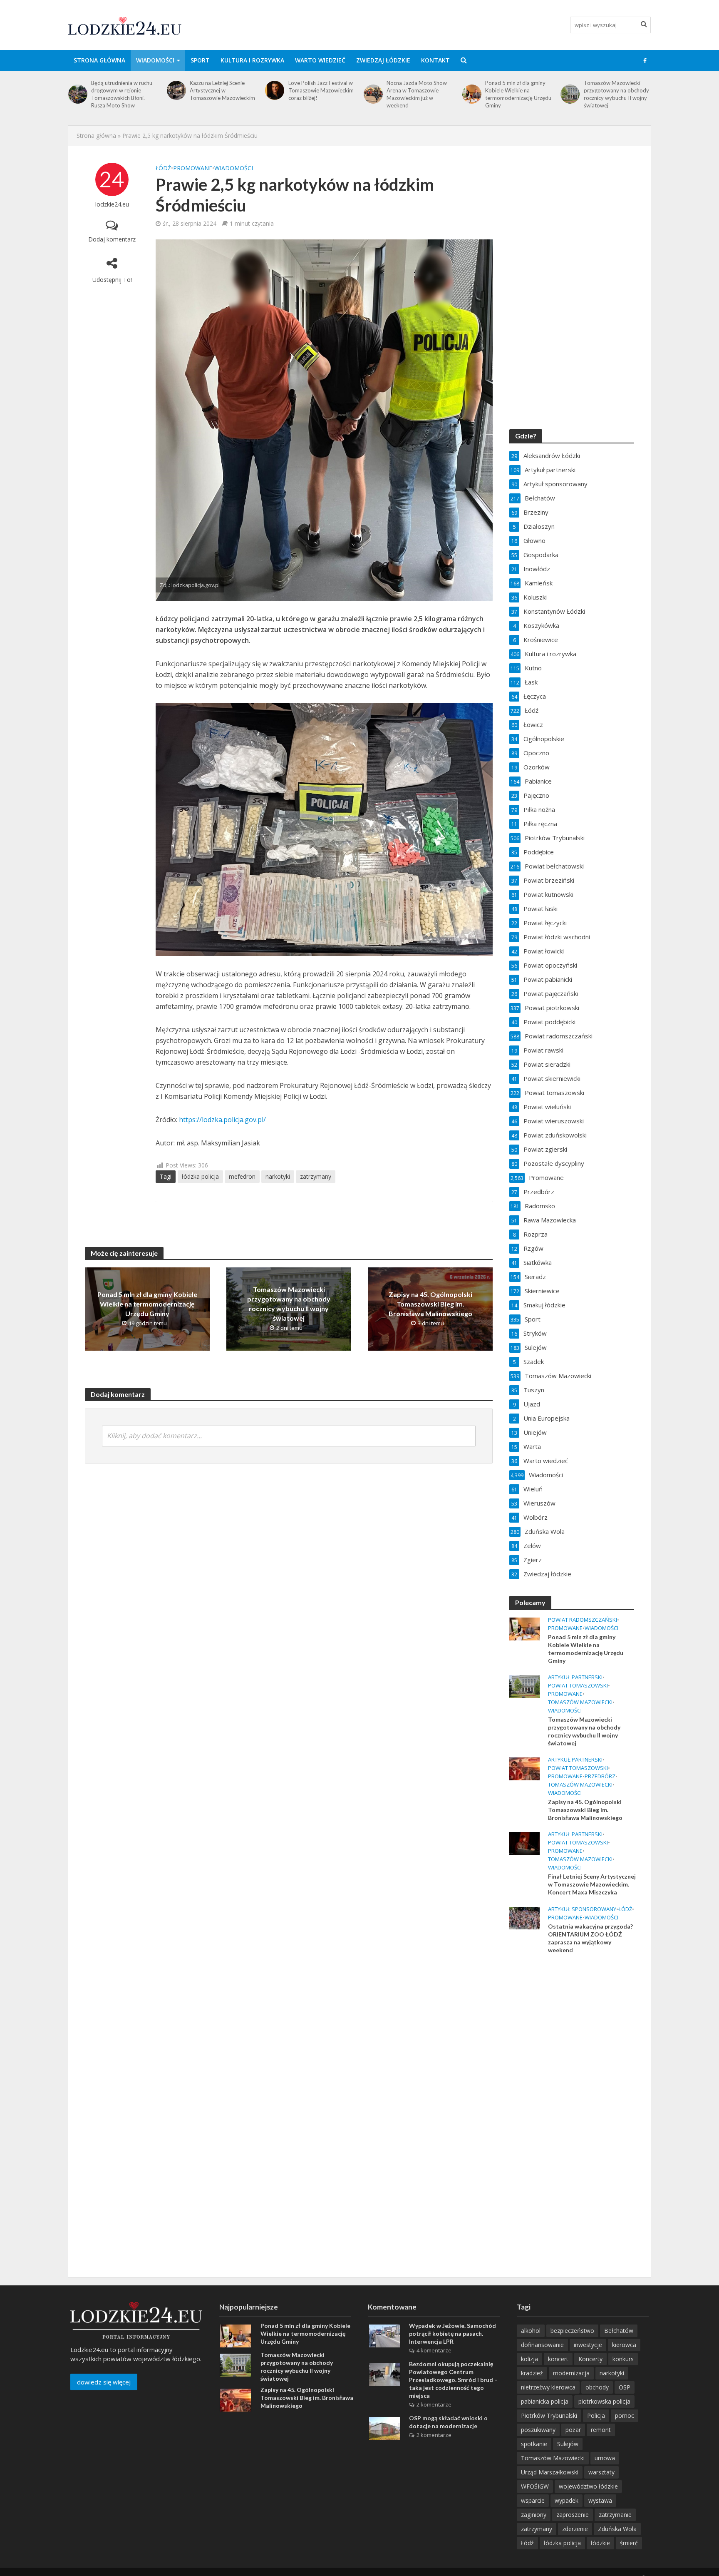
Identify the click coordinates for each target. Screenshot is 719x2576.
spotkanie (534, 2444)
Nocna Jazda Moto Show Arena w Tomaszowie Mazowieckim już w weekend (319, 94)
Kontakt (435, 60)
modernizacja (571, 2373)
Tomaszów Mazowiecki (580, 1702)
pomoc (625, 2415)
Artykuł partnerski (575, 1677)
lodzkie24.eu (112, 204)
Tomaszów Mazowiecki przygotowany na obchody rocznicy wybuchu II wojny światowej (518, 94)
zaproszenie (573, 2515)
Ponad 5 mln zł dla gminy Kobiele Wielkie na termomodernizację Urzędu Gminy (420, 94)
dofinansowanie (542, 2345)
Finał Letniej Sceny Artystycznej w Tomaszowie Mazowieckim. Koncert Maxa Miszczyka (592, 1884)
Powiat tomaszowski (578, 1686)
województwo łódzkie (588, 2486)
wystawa (600, 2500)
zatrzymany (316, 1176)
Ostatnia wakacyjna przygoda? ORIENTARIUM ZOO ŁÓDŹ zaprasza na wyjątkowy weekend (590, 1938)
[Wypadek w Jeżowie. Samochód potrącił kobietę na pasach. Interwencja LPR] (384, 2335)
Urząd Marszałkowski (550, 2472)
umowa (605, 2458)
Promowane (193, 168)
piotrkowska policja (604, 2401)
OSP (625, 2387)
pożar (573, 2430)
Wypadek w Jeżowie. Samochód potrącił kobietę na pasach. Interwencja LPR (452, 2333)
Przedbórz (600, 1776)
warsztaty (601, 2472)
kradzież (532, 2373)
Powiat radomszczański (583, 1620)
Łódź (163, 168)
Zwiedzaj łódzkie (383, 60)
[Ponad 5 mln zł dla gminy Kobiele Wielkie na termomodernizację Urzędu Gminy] (373, 94)
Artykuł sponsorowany (582, 1909)
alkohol (531, 2331)
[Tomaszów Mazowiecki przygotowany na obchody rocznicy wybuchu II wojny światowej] (471, 94)
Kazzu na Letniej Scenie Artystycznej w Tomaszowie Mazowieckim (124, 90)
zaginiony (534, 2515)
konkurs (623, 2359)
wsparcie (533, 2500)
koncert (558, 2359)
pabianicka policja (545, 2401)
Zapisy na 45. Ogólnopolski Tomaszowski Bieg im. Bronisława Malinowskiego (617, 90)
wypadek (567, 2500)
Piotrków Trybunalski (549, 2415)
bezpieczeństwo (572, 2331)
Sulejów (568, 2444)
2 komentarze (434, 2404)
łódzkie (600, 2543)
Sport (200, 60)
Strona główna (99, 60)
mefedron (242, 1176)
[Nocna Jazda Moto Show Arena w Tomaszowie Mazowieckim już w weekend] (274, 94)
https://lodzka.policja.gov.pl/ (222, 1120)
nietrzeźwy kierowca (548, 2387)
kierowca (624, 2345)
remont (601, 2430)
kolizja (529, 2359)
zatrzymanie (615, 2515)
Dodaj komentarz (112, 239)
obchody (597, 2387)
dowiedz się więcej (104, 2382)
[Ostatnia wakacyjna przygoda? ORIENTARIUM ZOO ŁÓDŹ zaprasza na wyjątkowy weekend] (524, 1917)
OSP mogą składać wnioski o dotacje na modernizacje (448, 2422)
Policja (596, 2415)
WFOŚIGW (535, 2486)
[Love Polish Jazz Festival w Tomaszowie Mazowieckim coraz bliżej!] (176, 90)
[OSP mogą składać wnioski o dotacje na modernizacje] (384, 2428)
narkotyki (278, 1176)
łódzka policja (200, 1176)
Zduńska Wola (617, 2529)
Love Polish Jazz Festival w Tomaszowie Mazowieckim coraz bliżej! (222, 90)
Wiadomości (155, 60)
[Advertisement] (572, 2096)
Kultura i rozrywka (252, 60)
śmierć (629, 2543)
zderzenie (575, 2529)
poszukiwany (538, 2430)
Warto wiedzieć (320, 60)
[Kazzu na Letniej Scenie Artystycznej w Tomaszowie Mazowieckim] (78, 90)
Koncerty (590, 2359)
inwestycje (588, 2345)
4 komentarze (434, 2350)
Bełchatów (619, 2331)
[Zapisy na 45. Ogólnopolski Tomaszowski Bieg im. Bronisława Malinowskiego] (570, 90)
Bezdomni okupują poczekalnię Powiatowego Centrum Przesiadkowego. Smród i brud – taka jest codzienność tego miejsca (453, 2380)
